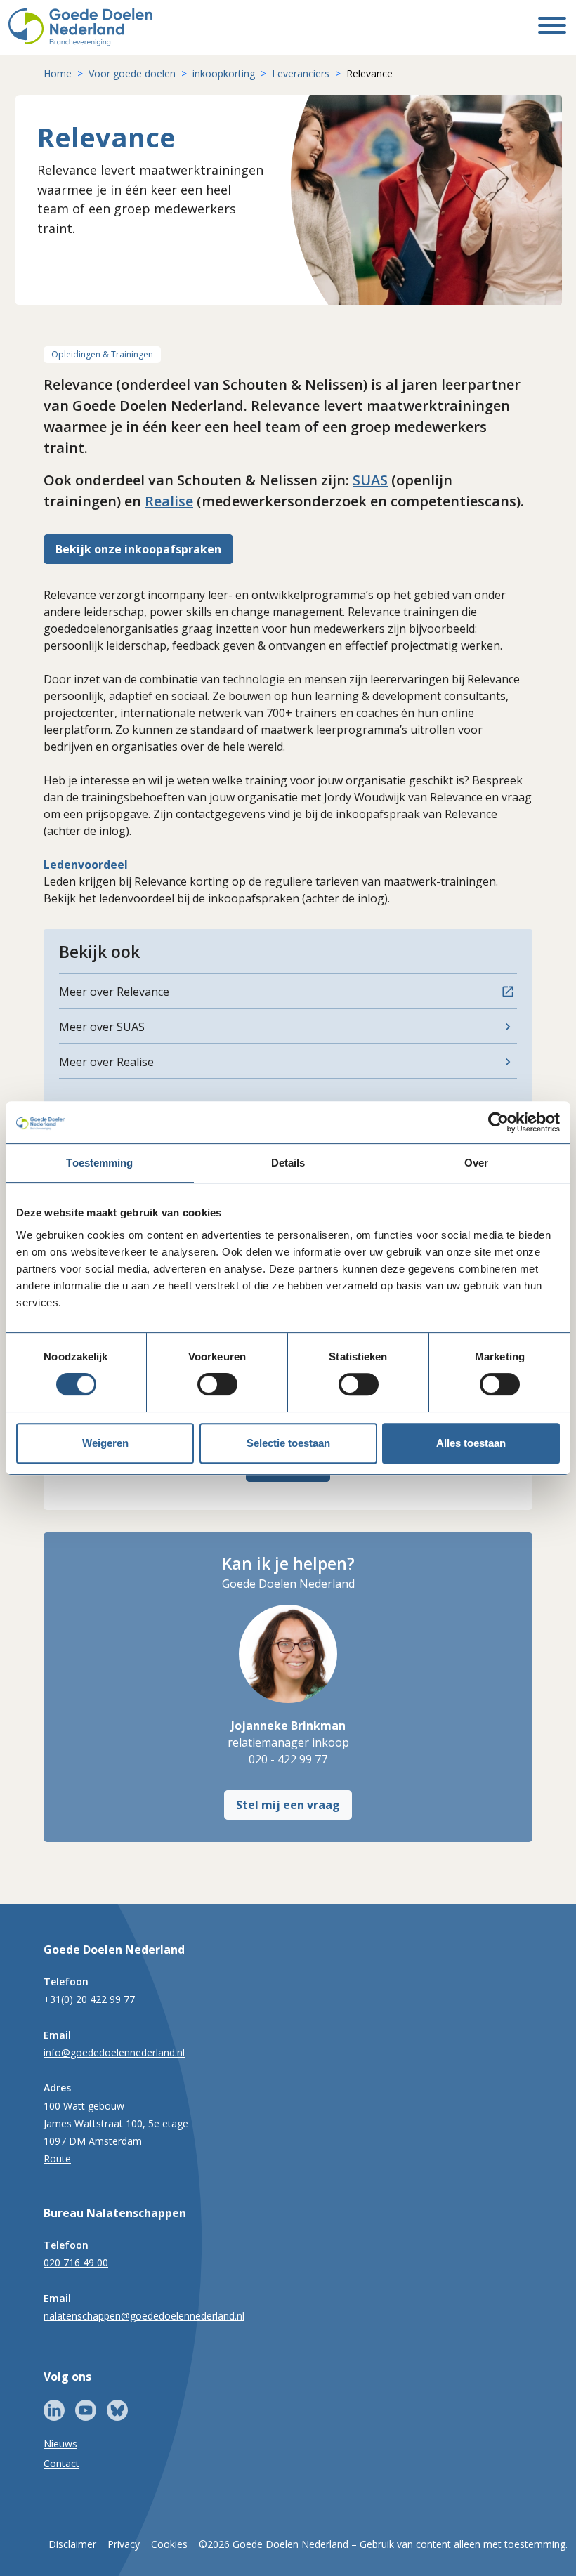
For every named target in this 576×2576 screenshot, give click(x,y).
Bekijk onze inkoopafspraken (138, 549)
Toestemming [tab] (99, 1163)
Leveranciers (301, 73)
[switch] (217, 1384)
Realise (169, 501)
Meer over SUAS (102, 1027)
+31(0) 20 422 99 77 (89, 1999)
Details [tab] (288, 1163)
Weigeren (105, 1443)
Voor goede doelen (132, 73)
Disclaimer (72, 2544)
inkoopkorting (224, 73)
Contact (61, 2463)
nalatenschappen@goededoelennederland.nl (144, 2316)
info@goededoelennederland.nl (114, 2052)
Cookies (169, 2544)
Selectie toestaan (288, 1443)
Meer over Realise (106, 1062)
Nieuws (60, 2444)
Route (57, 2158)
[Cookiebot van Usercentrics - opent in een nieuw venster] (498, 1122)
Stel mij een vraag (288, 1805)
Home (58, 73)
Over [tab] (476, 1163)
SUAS (370, 480)
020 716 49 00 (76, 2262)
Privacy (124, 2544)
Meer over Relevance (114, 992)
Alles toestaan (471, 1443)
